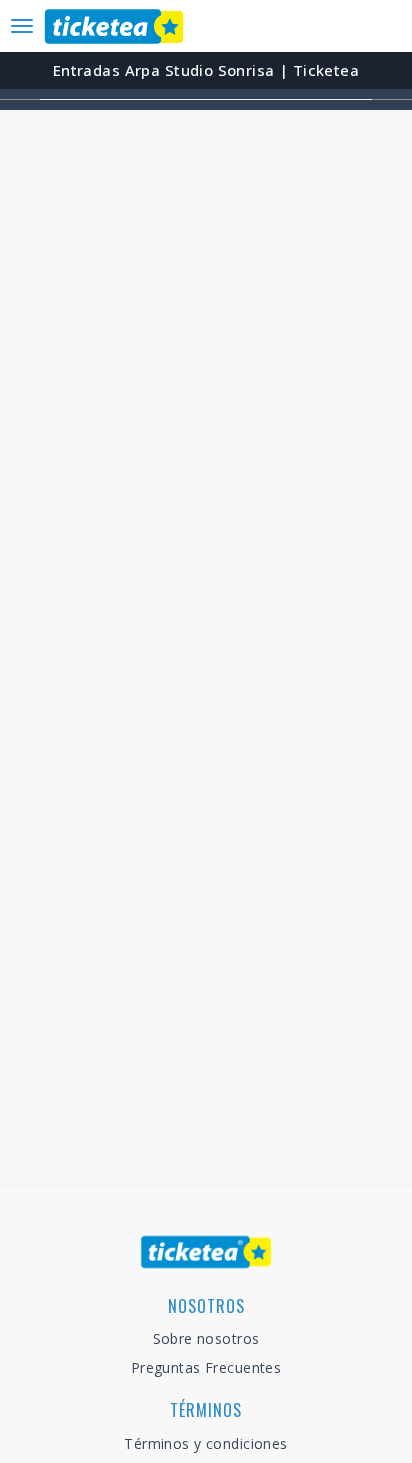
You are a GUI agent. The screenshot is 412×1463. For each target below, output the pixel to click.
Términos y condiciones (205, 1443)
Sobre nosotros (206, 1338)
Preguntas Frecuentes (206, 1367)
